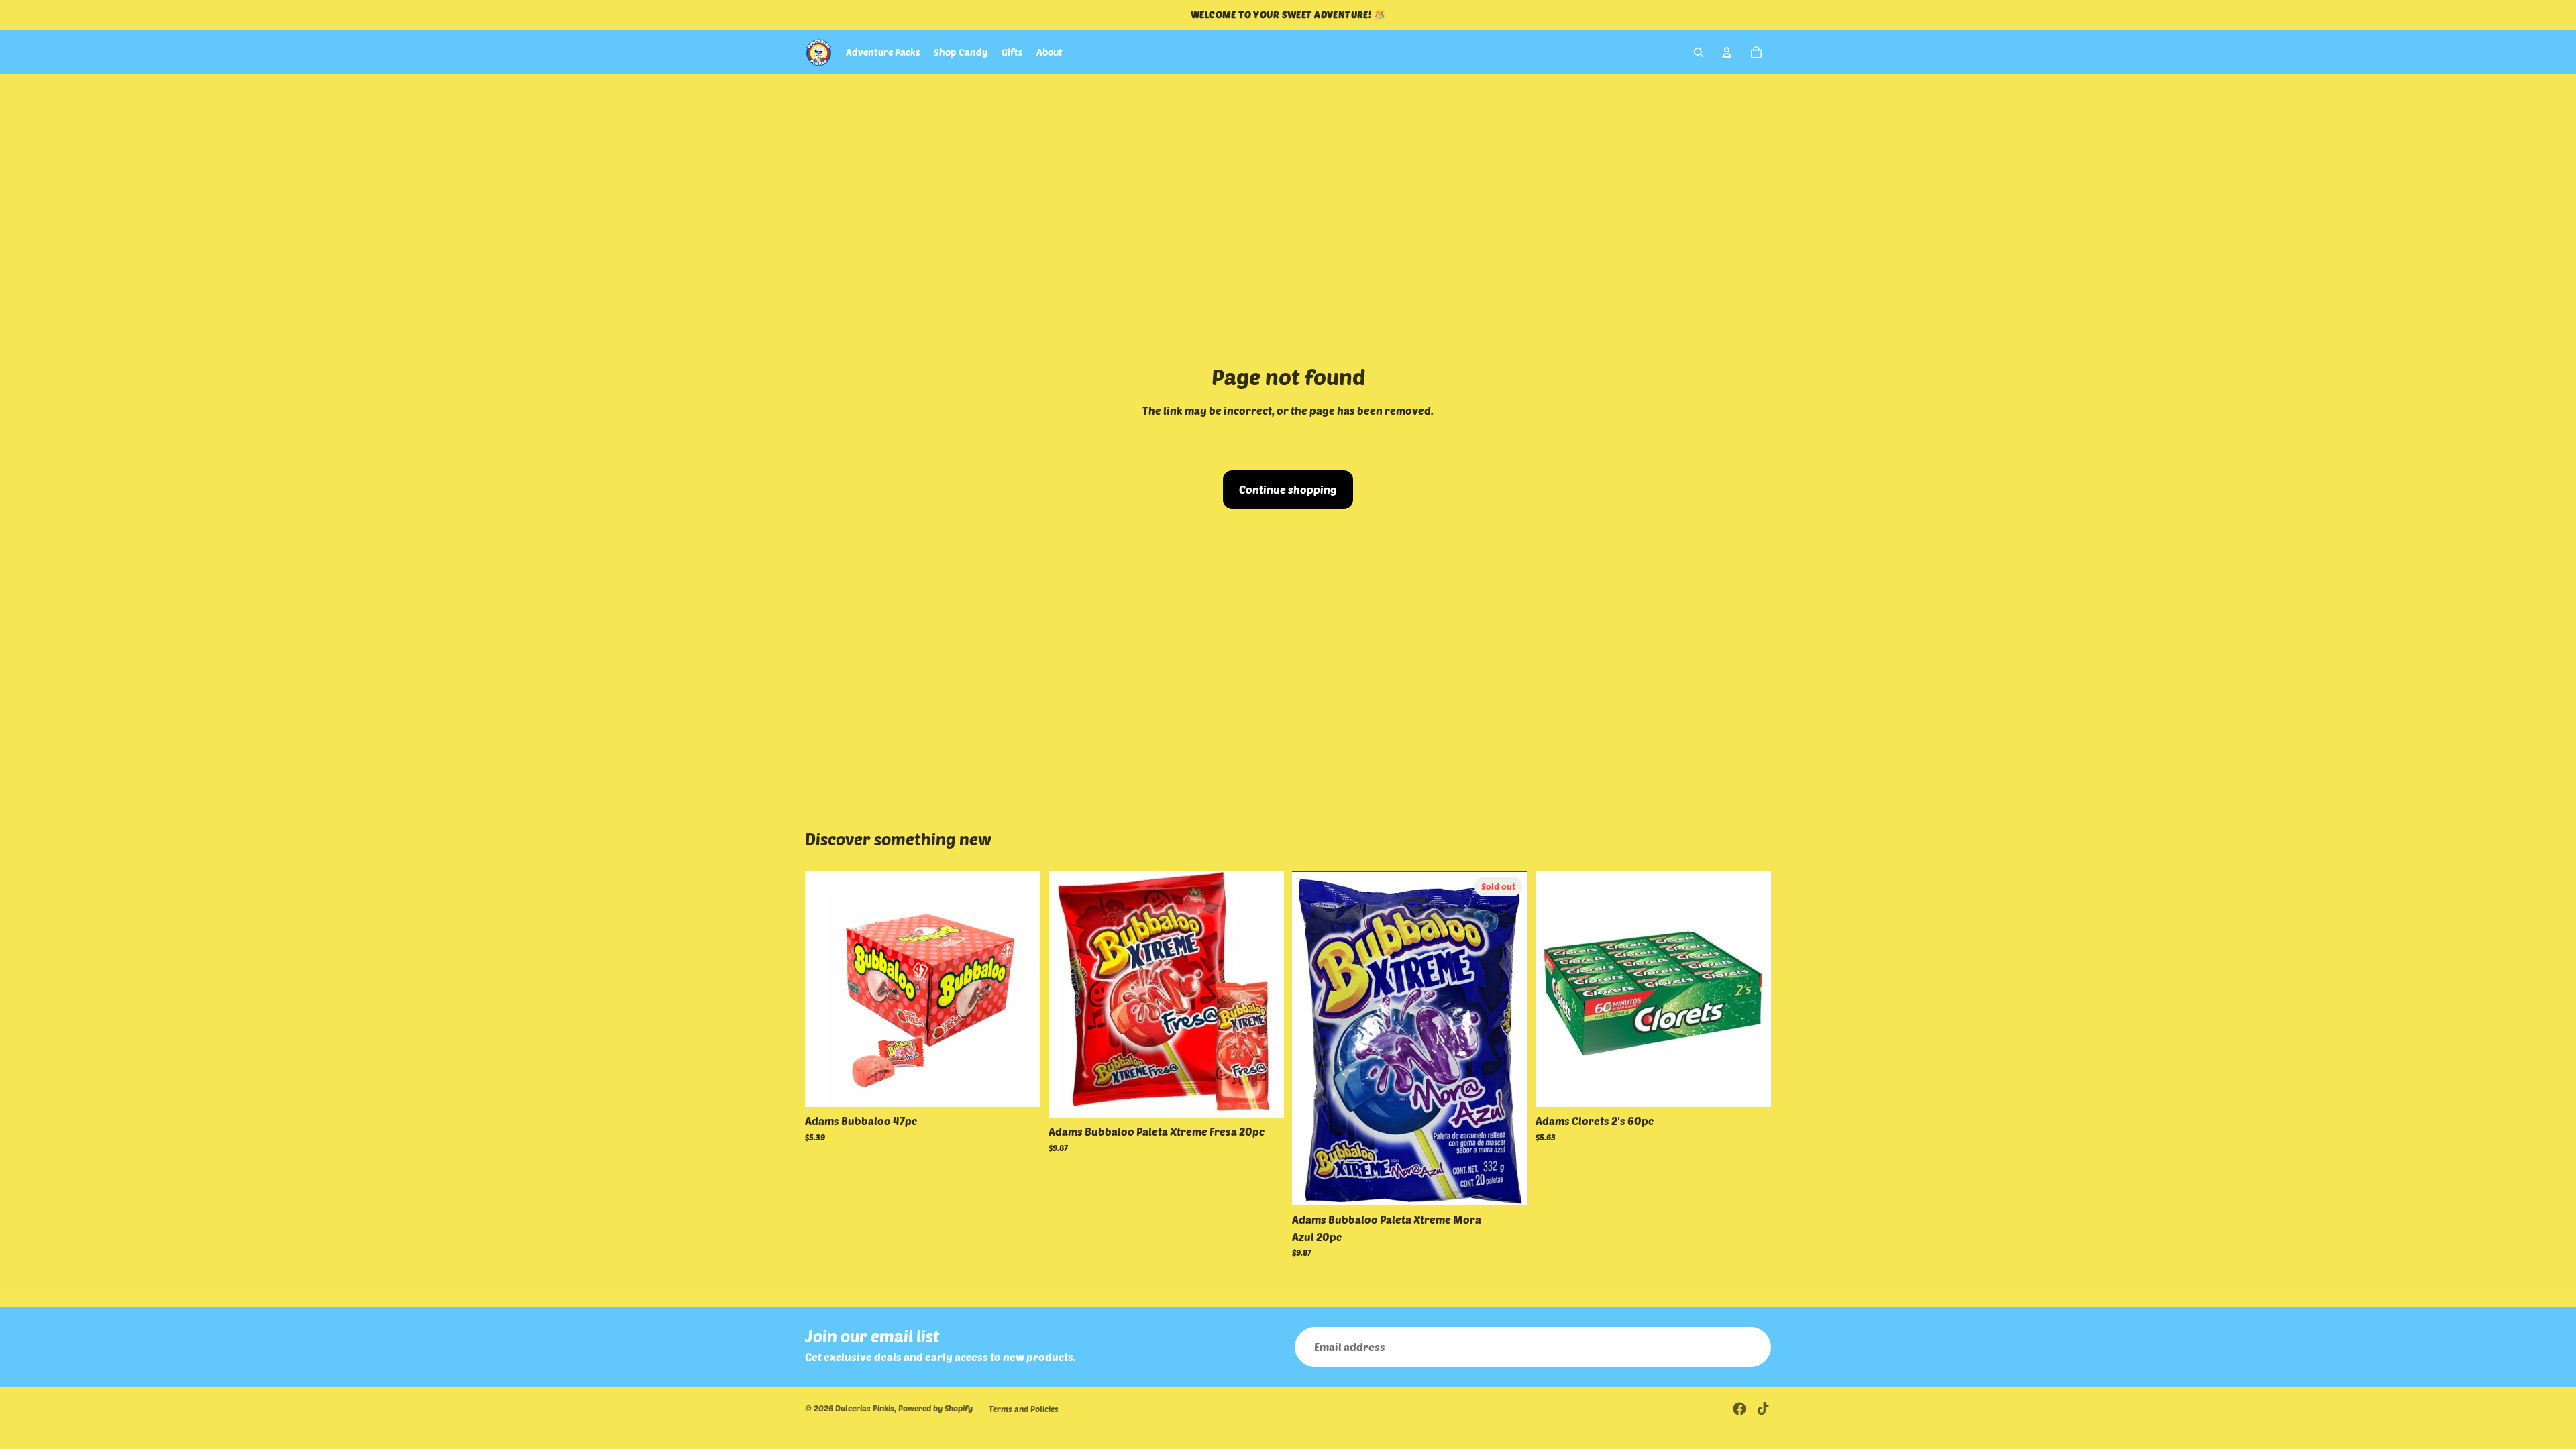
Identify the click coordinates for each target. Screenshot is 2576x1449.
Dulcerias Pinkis (865, 1408)
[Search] (1699, 52)
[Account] (1727, 52)
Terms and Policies (1024, 1409)
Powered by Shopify (935, 1408)
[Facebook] (1739, 1409)
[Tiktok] (1763, 1409)
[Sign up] (1751, 1347)
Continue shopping (1288, 489)
